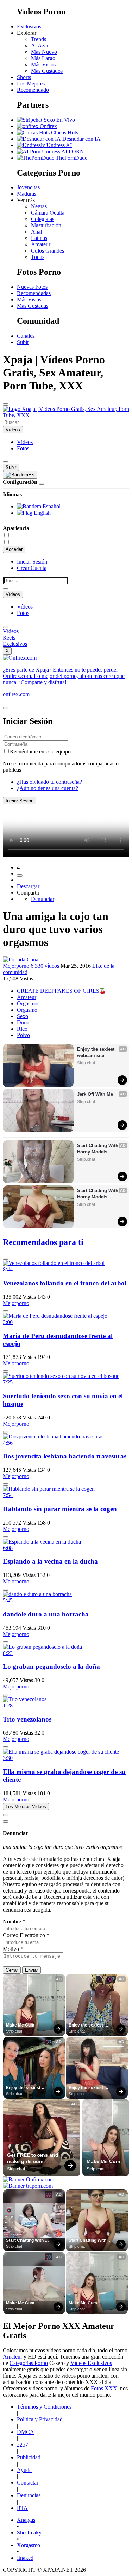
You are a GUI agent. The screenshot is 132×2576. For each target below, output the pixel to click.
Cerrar (12, 1970)
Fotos (23, 448)
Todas (38, 257)
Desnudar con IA (81, 139)
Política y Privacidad (40, 2419)
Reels (9, 638)
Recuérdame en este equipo (40, 752)
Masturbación (46, 225)
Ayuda (24, 2470)
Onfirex (48, 126)
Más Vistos (43, 65)
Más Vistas (29, 300)
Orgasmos (28, 1003)
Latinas (39, 238)
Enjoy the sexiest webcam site (96, 1052)
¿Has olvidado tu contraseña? (49, 782)
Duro (23, 1022)
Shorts (24, 77)
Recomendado (33, 90)
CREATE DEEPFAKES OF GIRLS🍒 (62, 991)
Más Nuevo (44, 52)
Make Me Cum (20, 2025)
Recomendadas (34, 293)
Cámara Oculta (48, 213)
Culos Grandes (48, 251)
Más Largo (43, 58)
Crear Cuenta (32, 568)
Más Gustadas (33, 306)
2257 (23, 2445)
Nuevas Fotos (32, 287)
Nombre (14, 1922)
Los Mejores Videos (26, 1807)
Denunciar (43, 899)
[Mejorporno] (21, 959)
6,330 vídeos (45, 966)
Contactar (28, 2483)
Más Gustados (47, 71)
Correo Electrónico (26, 1935)
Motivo (13, 1949)
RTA (22, 2508)
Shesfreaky (29, 2533)
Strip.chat (86, 1063)
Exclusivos (29, 27)
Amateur (41, 244)
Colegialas (43, 219)
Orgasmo (27, 1010)
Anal (36, 232)
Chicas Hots (64, 132)
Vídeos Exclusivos (91, 2363)
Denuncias (29, 2495)
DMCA (26, 2432)
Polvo (23, 1035)
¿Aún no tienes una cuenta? (48, 788)
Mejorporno (16, 966)
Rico (22, 1029)
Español (51, 506)
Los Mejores (31, 84)
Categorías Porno (29, 2363)
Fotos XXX (104, 2388)
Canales (26, 336)
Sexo (23, 1016)
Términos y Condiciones (44, 2407)
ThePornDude (71, 158)
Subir (23, 342)
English (42, 513)
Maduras (27, 194)
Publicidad (29, 2457)
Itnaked (25, 2558)
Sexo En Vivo (59, 120)
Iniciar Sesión (32, 562)
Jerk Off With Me (95, 1094)
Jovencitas (28, 187)
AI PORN (72, 151)
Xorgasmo (29, 2545)
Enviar (32, 1970)
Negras (39, 206)
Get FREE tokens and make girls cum (33, 2158)
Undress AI (58, 145)
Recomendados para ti (43, 1242)
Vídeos (25, 442)
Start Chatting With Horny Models (98, 1149)
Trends (39, 39)
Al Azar (40, 46)
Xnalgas (26, 2520)
